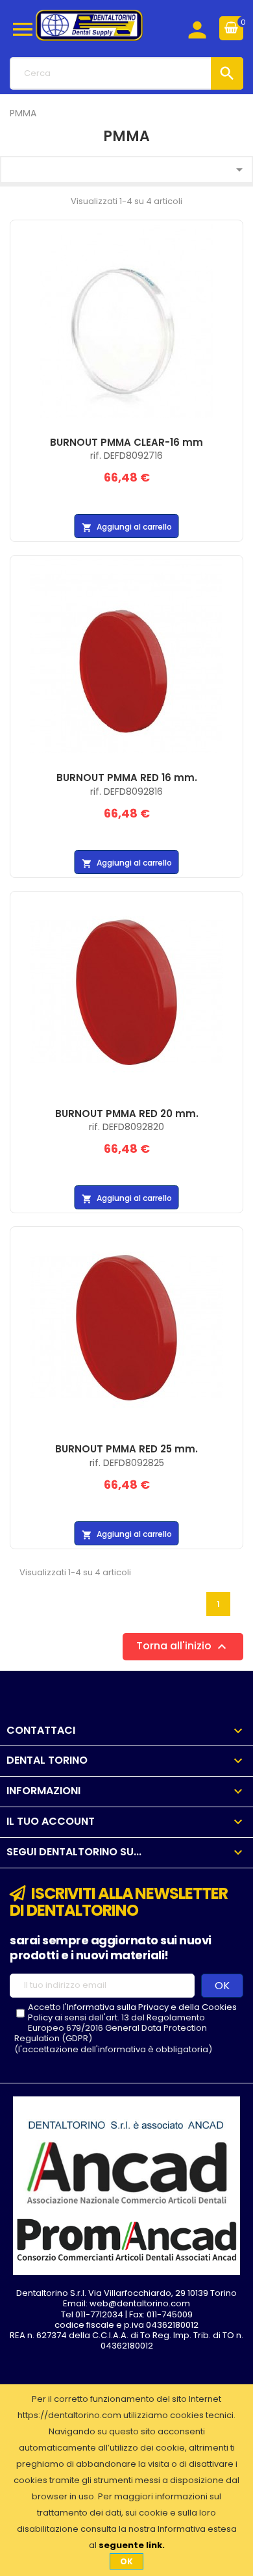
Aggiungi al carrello (127, 527)
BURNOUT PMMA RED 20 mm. (127, 1114)
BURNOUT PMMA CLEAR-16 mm (126, 442)
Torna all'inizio (183, 1646)
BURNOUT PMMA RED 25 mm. (126, 1449)
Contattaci (41, 1730)
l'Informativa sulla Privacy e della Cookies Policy (132, 2012)
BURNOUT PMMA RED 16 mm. (127, 778)
